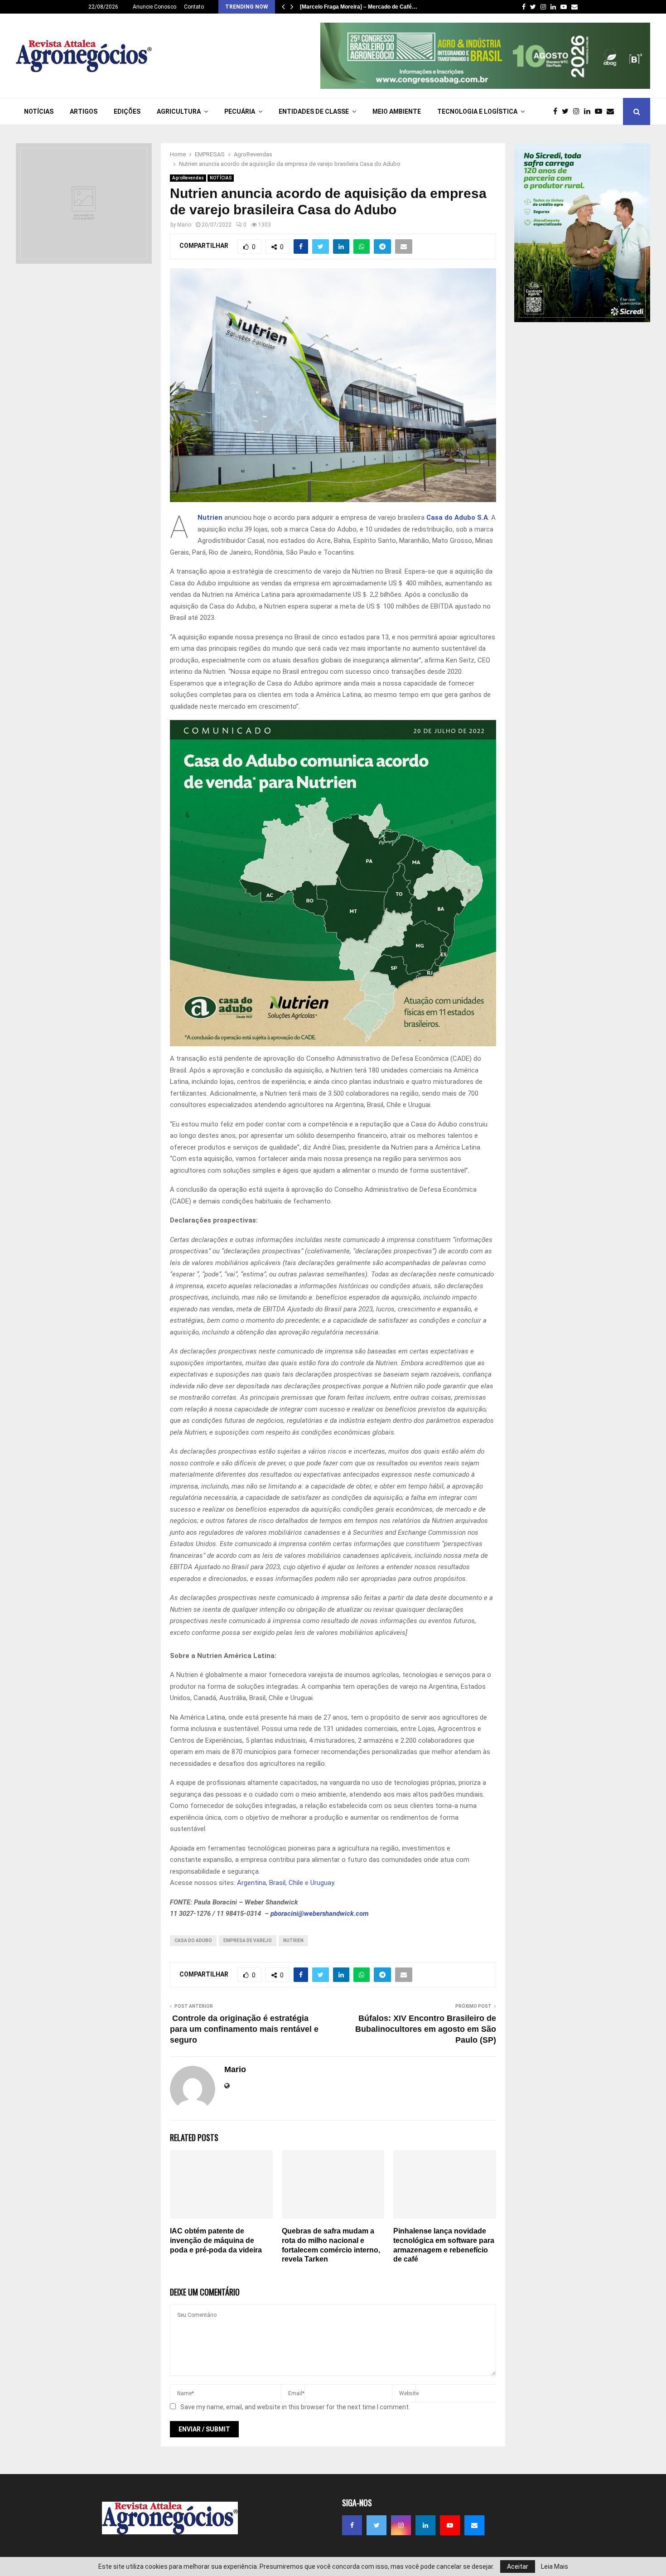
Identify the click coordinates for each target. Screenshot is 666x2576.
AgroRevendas (188, 178)
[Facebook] (557, 111)
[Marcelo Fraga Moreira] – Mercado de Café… (359, 7)
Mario (184, 225)
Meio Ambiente (397, 111)
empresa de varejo (248, 1940)
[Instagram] (579, 111)
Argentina (251, 1883)
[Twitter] (567, 111)
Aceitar (518, 2566)
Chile (296, 1883)
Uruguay (322, 1883)
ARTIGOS (84, 111)
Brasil (277, 1883)
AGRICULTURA (179, 111)
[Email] (613, 111)
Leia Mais (555, 2566)
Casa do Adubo (193, 1940)
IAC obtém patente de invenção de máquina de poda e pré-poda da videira (216, 2240)
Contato (194, 7)
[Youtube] (601, 111)
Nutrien (210, 517)
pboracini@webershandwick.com (320, 1914)
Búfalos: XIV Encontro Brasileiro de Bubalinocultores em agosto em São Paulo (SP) (426, 2029)
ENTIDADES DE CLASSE (314, 111)
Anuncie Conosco (154, 7)
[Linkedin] (589, 111)
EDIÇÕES (127, 111)
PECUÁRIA (240, 111)
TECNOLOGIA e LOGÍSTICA (477, 111)
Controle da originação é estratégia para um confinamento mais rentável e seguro (244, 2029)
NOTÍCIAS (39, 111)
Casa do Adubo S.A (457, 517)
